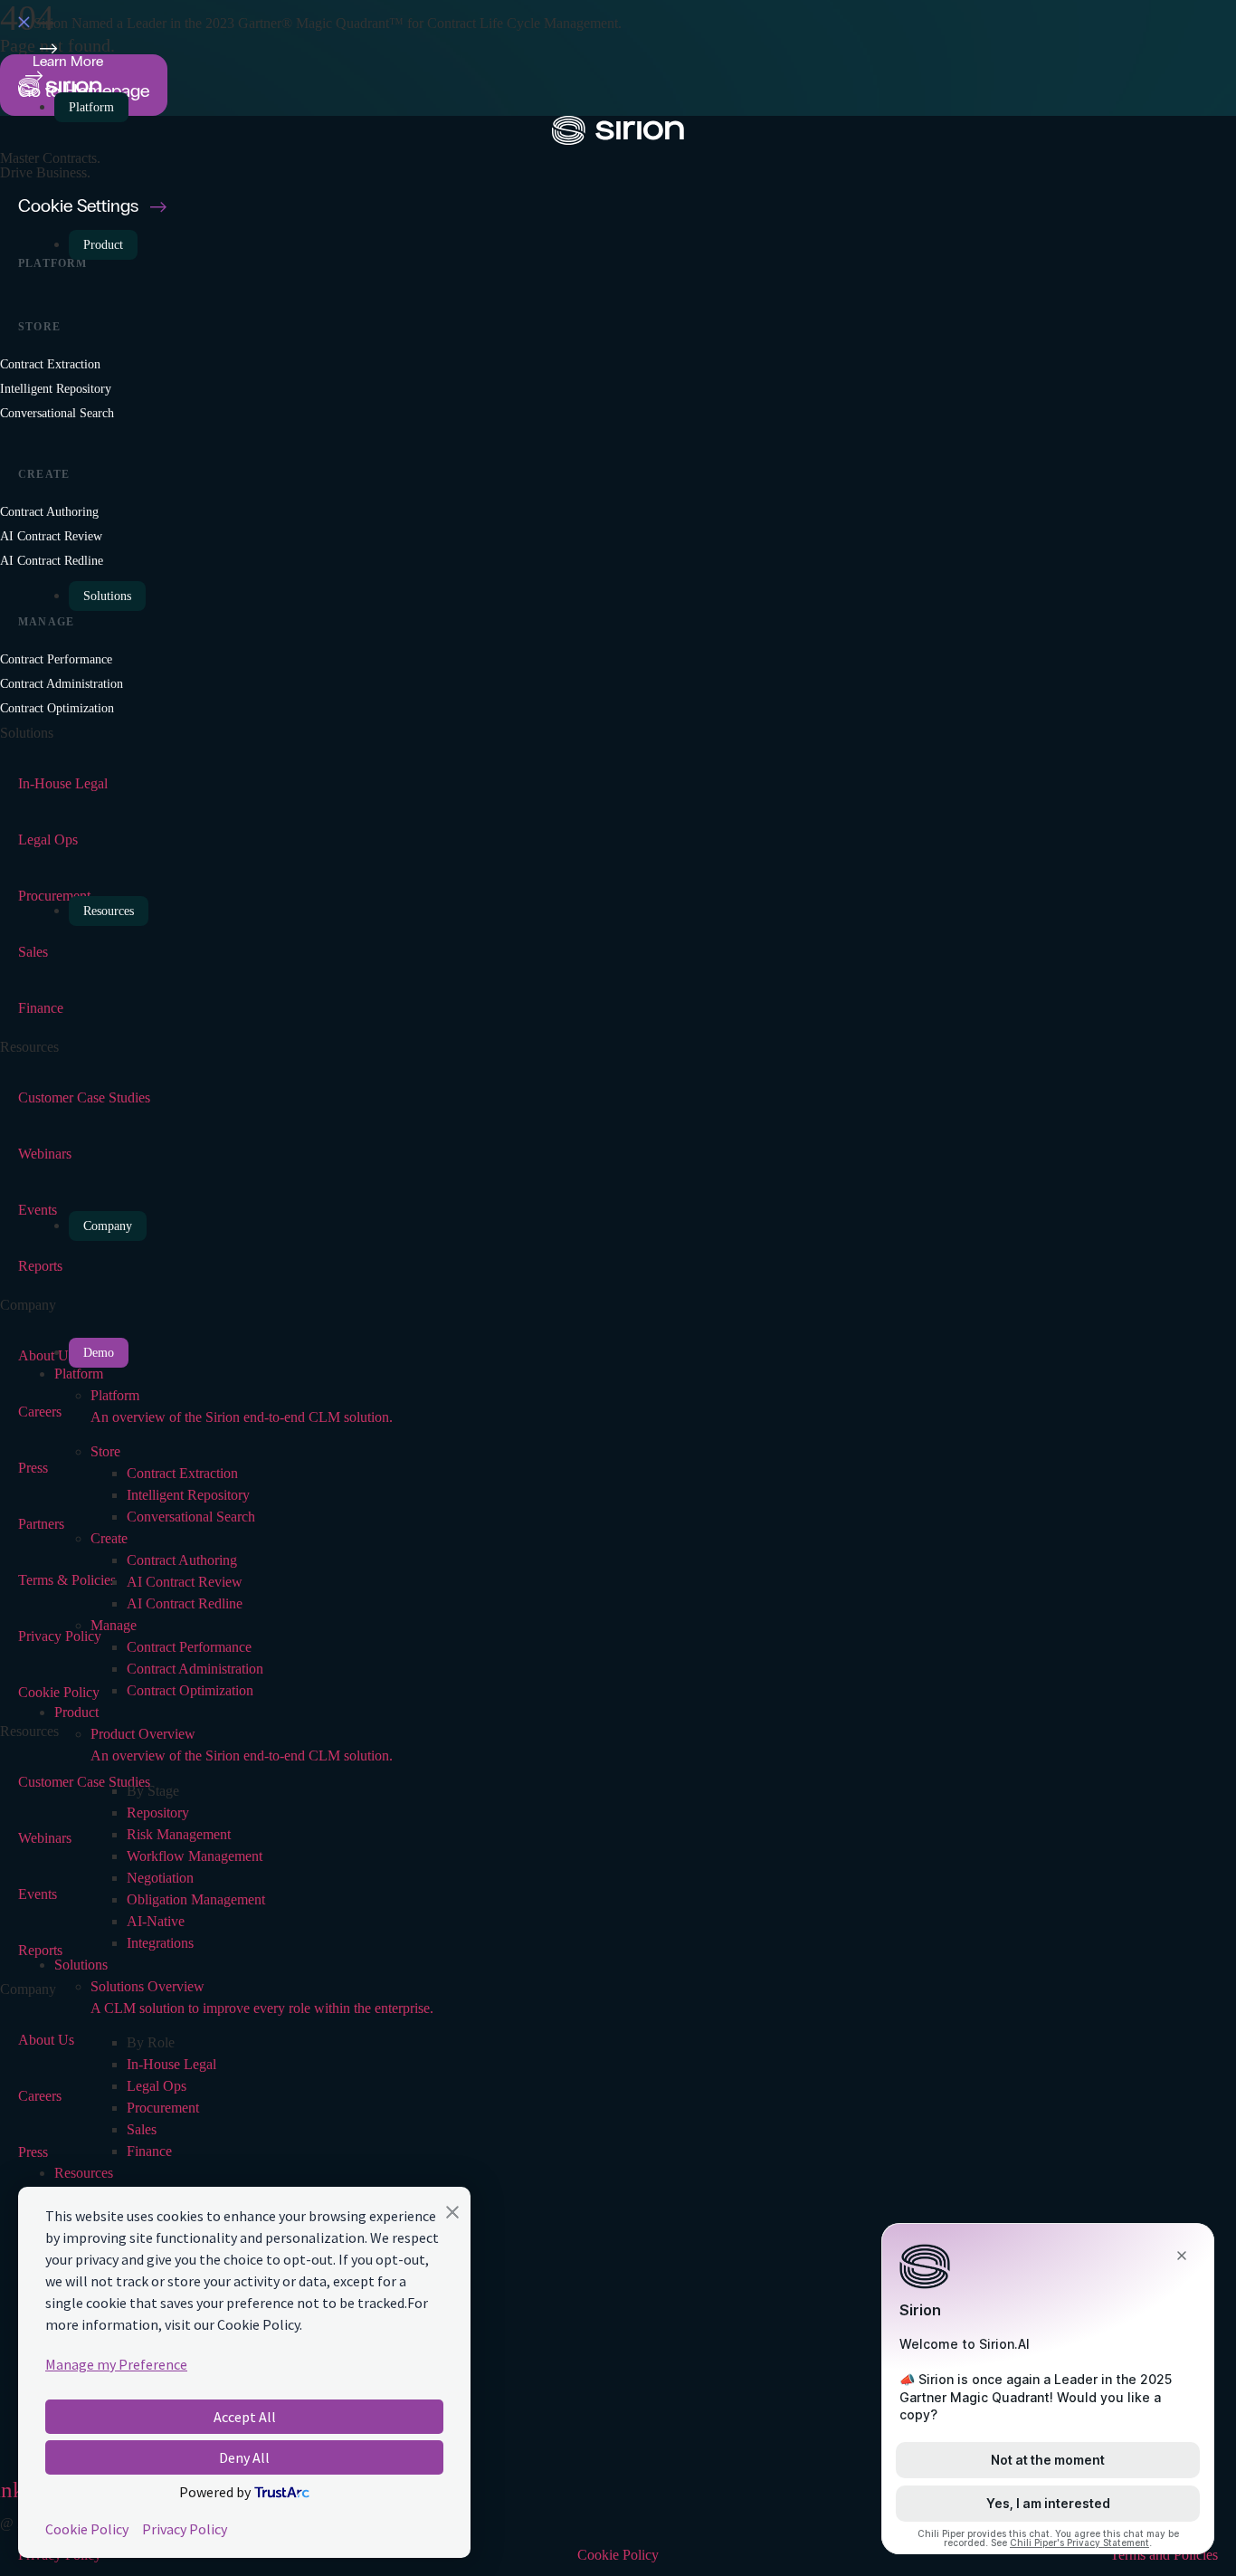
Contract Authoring (182, 1560)
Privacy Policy (185, 2529)
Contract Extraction (182, 1473)
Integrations (160, 1943)
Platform (91, 107)
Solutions (107, 596)
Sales (142, 2129)
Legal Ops (157, 2086)
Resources (109, 911)
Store (105, 1451)
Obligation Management (196, 1899)
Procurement (163, 2108)
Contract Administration (195, 1669)
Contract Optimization (190, 1690)
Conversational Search (191, 1517)
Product (103, 245)
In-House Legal (171, 2064)
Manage (114, 1625)
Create (109, 1538)
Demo (99, 1353)
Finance (149, 2151)
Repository (158, 1813)
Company (108, 1226)
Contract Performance (189, 1647)
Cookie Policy (87, 2529)
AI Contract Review (185, 1582)
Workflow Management (195, 1856)
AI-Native (156, 1921)
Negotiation (160, 1878)
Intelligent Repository (188, 1495)
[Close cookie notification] (452, 2215)
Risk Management (179, 1834)
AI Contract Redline (185, 1603)
